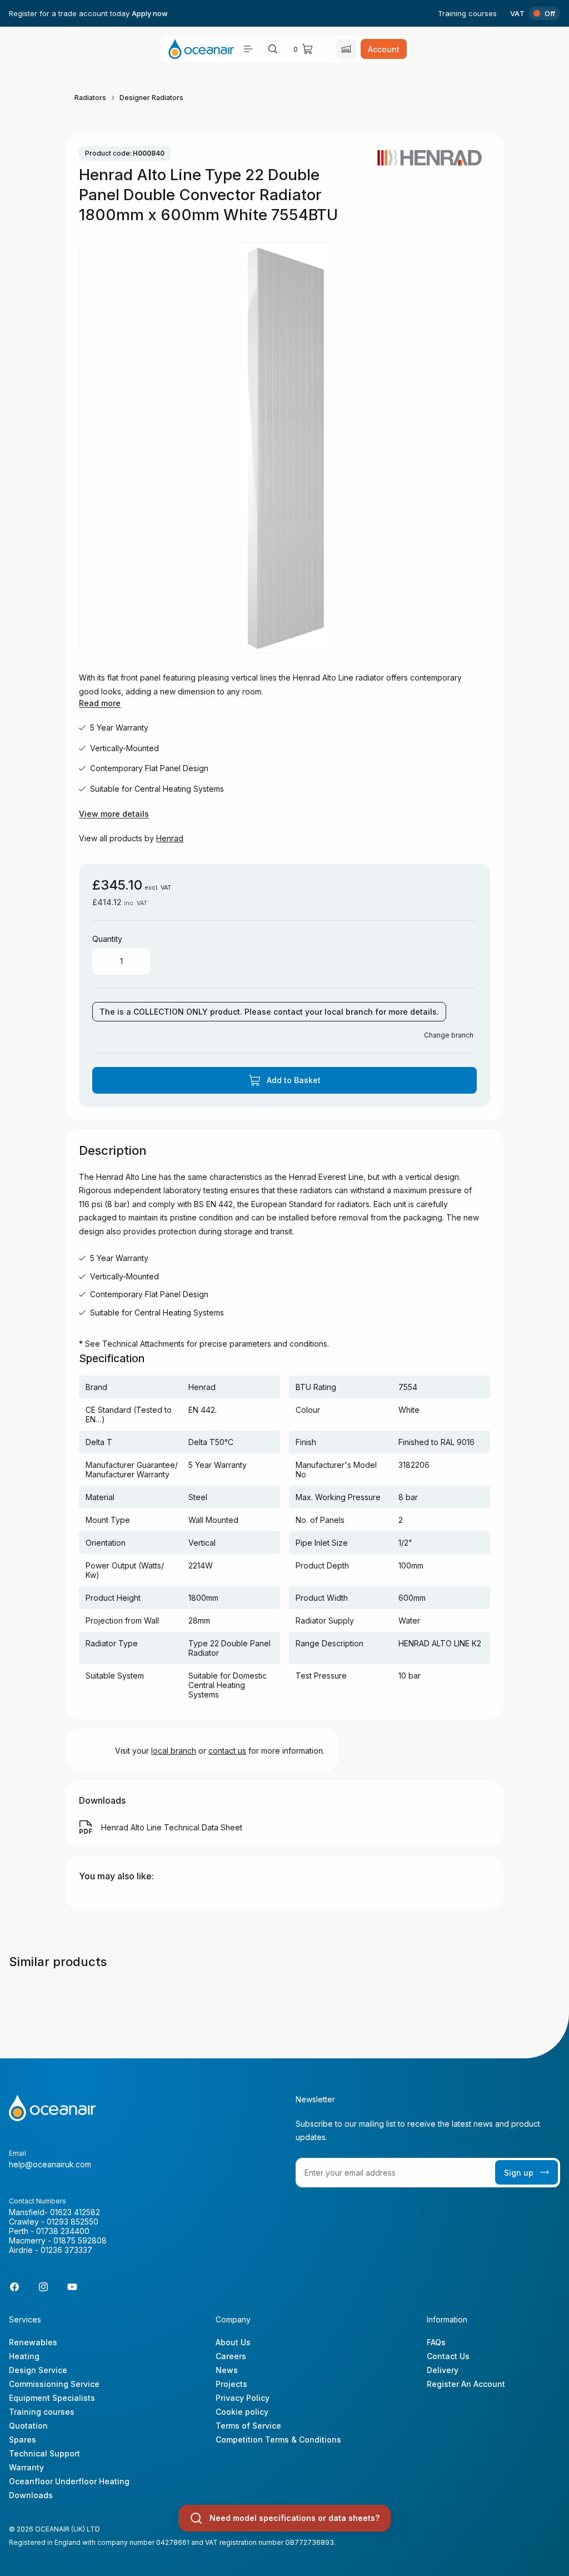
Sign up (519, 2173)
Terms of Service (248, 2426)
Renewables (33, 2342)
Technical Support (44, 2453)
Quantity (107, 939)
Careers (231, 2356)
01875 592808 (80, 2240)
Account (384, 49)
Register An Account (466, 2384)
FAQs (436, 2342)
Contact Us (448, 2356)
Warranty (26, 2467)
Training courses (467, 13)
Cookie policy (242, 2412)
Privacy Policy (243, 2398)
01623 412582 (75, 2212)
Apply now (150, 13)
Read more (100, 703)
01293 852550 (73, 2222)
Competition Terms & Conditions (278, 2439)
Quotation (28, 2426)
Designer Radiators (151, 98)
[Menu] (248, 49)
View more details (114, 814)
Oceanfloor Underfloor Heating (69, 2481)
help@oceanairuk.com (50, 2164)
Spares (23, 2439)
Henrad (170, 838)
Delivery (443, 2370)
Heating (24, 2356)
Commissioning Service (54, 2384)
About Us (233, 2342)
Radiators (90, 98)
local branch (174, 1751)
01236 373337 (66, 2250)
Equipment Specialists (52, 2398)
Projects (231, 2384)
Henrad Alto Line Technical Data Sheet (172, 1827)
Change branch (449, 1035)
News (227, 2370)
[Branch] (346, 49)
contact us (227, 1751)
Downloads (31, 2495)
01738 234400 (63, 2231)
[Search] (273, 49)
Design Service (38, 2370)
